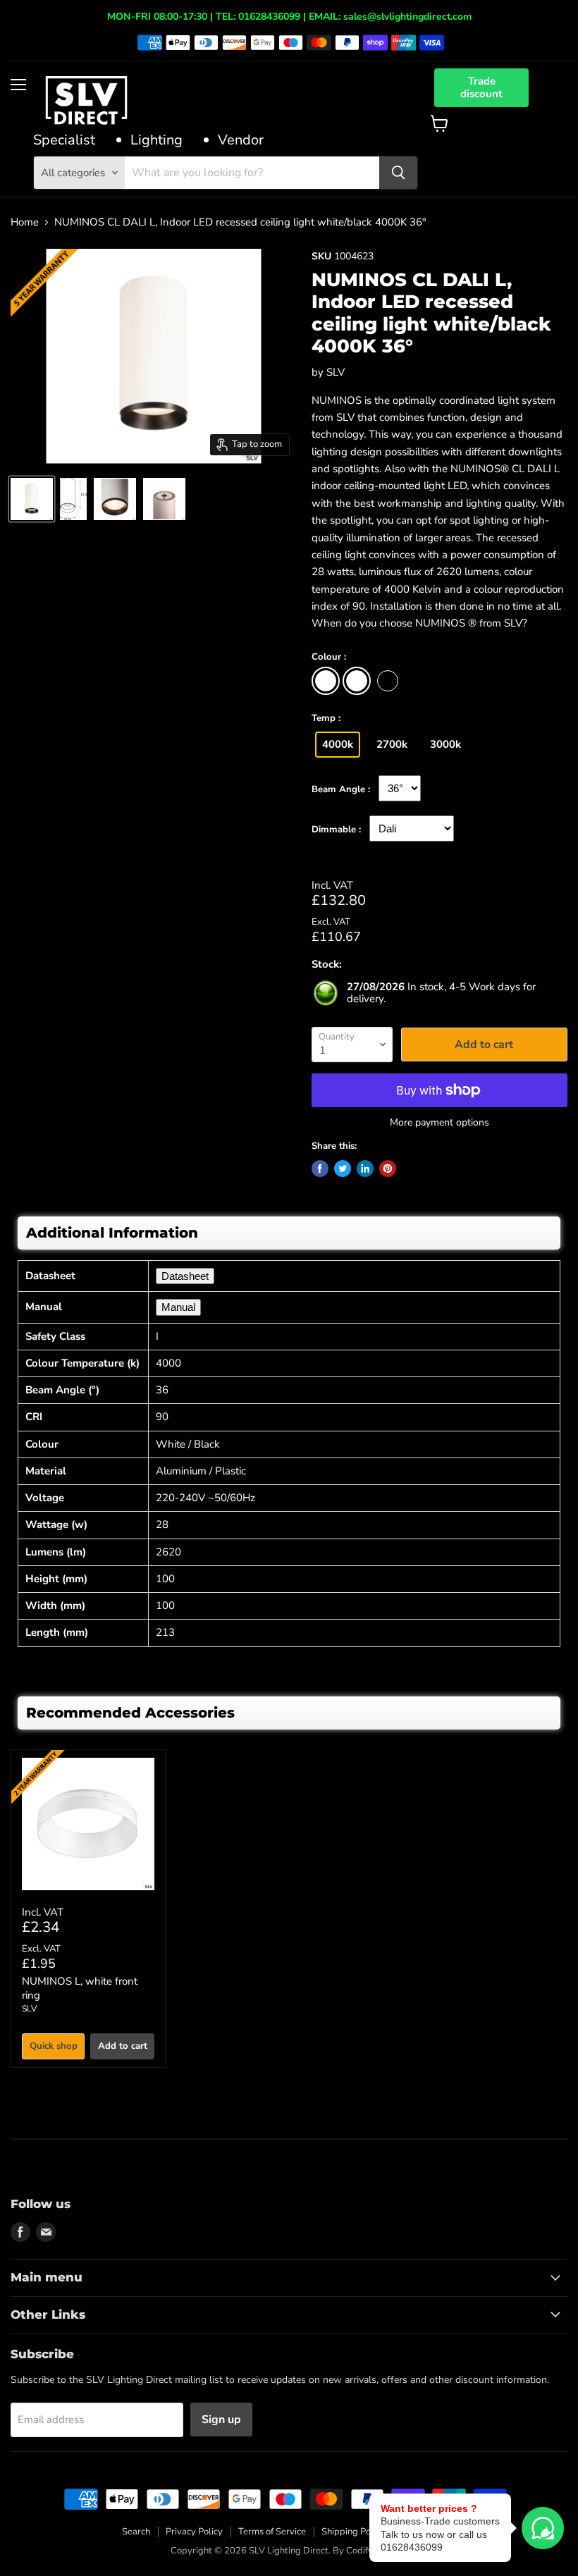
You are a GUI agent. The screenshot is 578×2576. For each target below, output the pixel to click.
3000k (445, 744)
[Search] (398, 173)
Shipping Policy (353, 2532)
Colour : (329, 658)
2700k (392, 744)
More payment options (439, 1123)
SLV (336, 372)
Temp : (326, 719)
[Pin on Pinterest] (388, 1169)
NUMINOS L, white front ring (80, 1988)
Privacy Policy (194, 2532)
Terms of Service (272, 2532)
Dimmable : (336, 830)
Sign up (221, 2420)
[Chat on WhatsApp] (543, 2528)
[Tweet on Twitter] (343, 1169)
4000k (338, 744)
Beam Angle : (341, 790)
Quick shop (54, 2046)
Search (136, 2532)
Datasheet (185, 1276)
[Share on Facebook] (320, 1169)
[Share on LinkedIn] (365, 1169)
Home (25, 222)
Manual (178, 1307)
